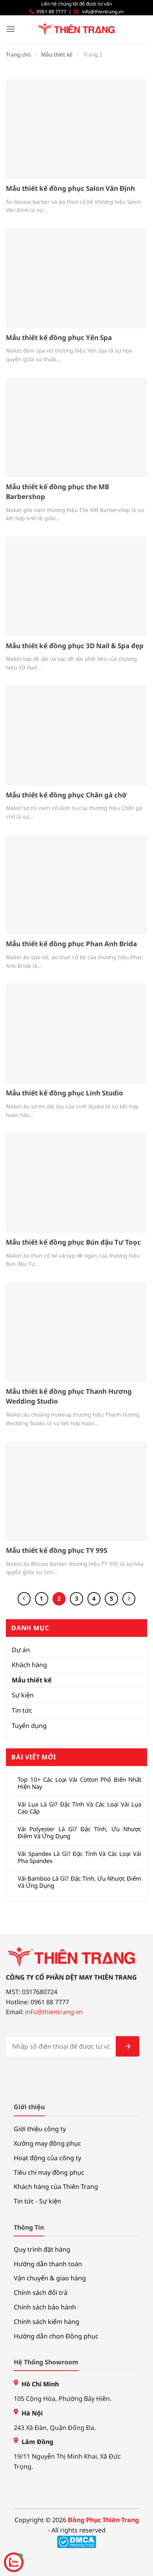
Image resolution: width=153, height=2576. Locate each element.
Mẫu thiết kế (57, 55)
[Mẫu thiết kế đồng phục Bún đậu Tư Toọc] (76, 1183)
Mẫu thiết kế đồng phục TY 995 (57, 1550)
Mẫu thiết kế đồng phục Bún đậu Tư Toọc (73, 1242)
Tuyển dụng (29, 1726)
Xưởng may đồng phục (47, 2143)
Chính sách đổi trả (41, 2293)
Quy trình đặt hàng (42, 2249)
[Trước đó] (24, 1599)
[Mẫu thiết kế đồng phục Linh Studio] (76, 1034)
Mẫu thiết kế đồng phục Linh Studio (65, 1093)
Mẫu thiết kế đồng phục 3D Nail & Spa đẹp (75, 646)
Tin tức (22, 1710)
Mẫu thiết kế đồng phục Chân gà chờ (66, 795)
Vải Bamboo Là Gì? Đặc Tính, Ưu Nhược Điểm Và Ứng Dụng (79, 1882)
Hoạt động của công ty (47, 2158)
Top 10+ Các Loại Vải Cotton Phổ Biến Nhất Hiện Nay (79, 1783)
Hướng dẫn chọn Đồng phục (56, 2336)
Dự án (21, 1650)
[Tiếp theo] (129, 1599)
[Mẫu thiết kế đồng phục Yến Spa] (76, 278)
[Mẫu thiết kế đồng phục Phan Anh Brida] (76, 885)
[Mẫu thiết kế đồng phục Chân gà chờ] (76, 736)
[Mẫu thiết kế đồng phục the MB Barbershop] (76, 427)
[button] (11, 29)
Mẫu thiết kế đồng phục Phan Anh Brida (71, 944)
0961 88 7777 (51, 12)
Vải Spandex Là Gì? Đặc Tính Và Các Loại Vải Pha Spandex (79, 1857)
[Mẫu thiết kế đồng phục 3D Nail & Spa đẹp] (76, 586)
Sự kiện (23, 1695)
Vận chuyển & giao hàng (50, 2278)
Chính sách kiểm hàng (46, 2322)
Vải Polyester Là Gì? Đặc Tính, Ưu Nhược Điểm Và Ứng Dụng (79, 1832)
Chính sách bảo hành (45, 2307)
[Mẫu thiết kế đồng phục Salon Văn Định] (76, 129)
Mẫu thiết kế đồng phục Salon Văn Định (70, 188)
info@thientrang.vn (103, 12)
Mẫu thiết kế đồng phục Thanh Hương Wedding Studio (69, 1396)
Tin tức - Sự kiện (37, 2201)
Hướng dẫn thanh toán (48, 2264)
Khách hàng (29, 1665)
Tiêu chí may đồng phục (49, 2172)
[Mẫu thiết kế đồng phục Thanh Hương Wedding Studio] (76, 1332)
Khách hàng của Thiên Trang (56, 2187)
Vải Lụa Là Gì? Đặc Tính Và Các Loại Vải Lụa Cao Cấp (79, 1808)
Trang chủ (18, 55)
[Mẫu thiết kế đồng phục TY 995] (76, 1491)
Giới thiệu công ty (40, 2129)
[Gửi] (127, 2046)
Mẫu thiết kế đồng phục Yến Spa (59, 337)
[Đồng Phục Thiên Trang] (77, 29)
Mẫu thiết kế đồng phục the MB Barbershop (57, 492)
